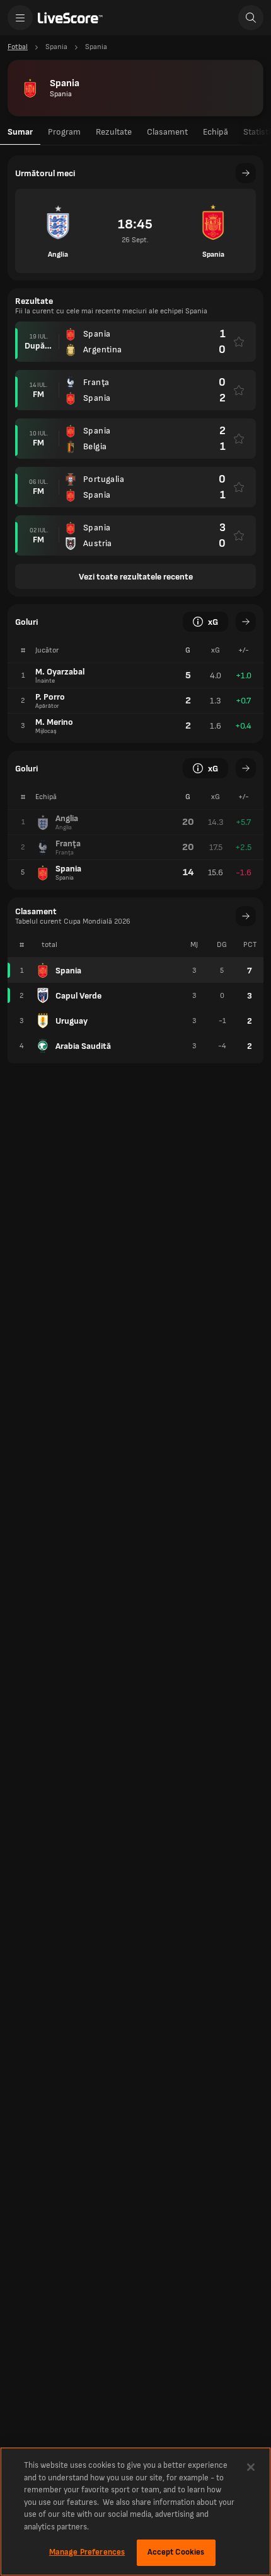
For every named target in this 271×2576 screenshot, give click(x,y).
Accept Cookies (176, 2552)
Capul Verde (78, 996)
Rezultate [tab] (114, 132)
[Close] (251, 2467)
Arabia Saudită (83, 1046)
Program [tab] (64, 132)
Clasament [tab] (167, 132)
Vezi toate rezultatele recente (136, 577)
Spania (68, 971)
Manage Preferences (87, 2552)
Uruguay (72, 1021)
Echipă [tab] (216, 132)
